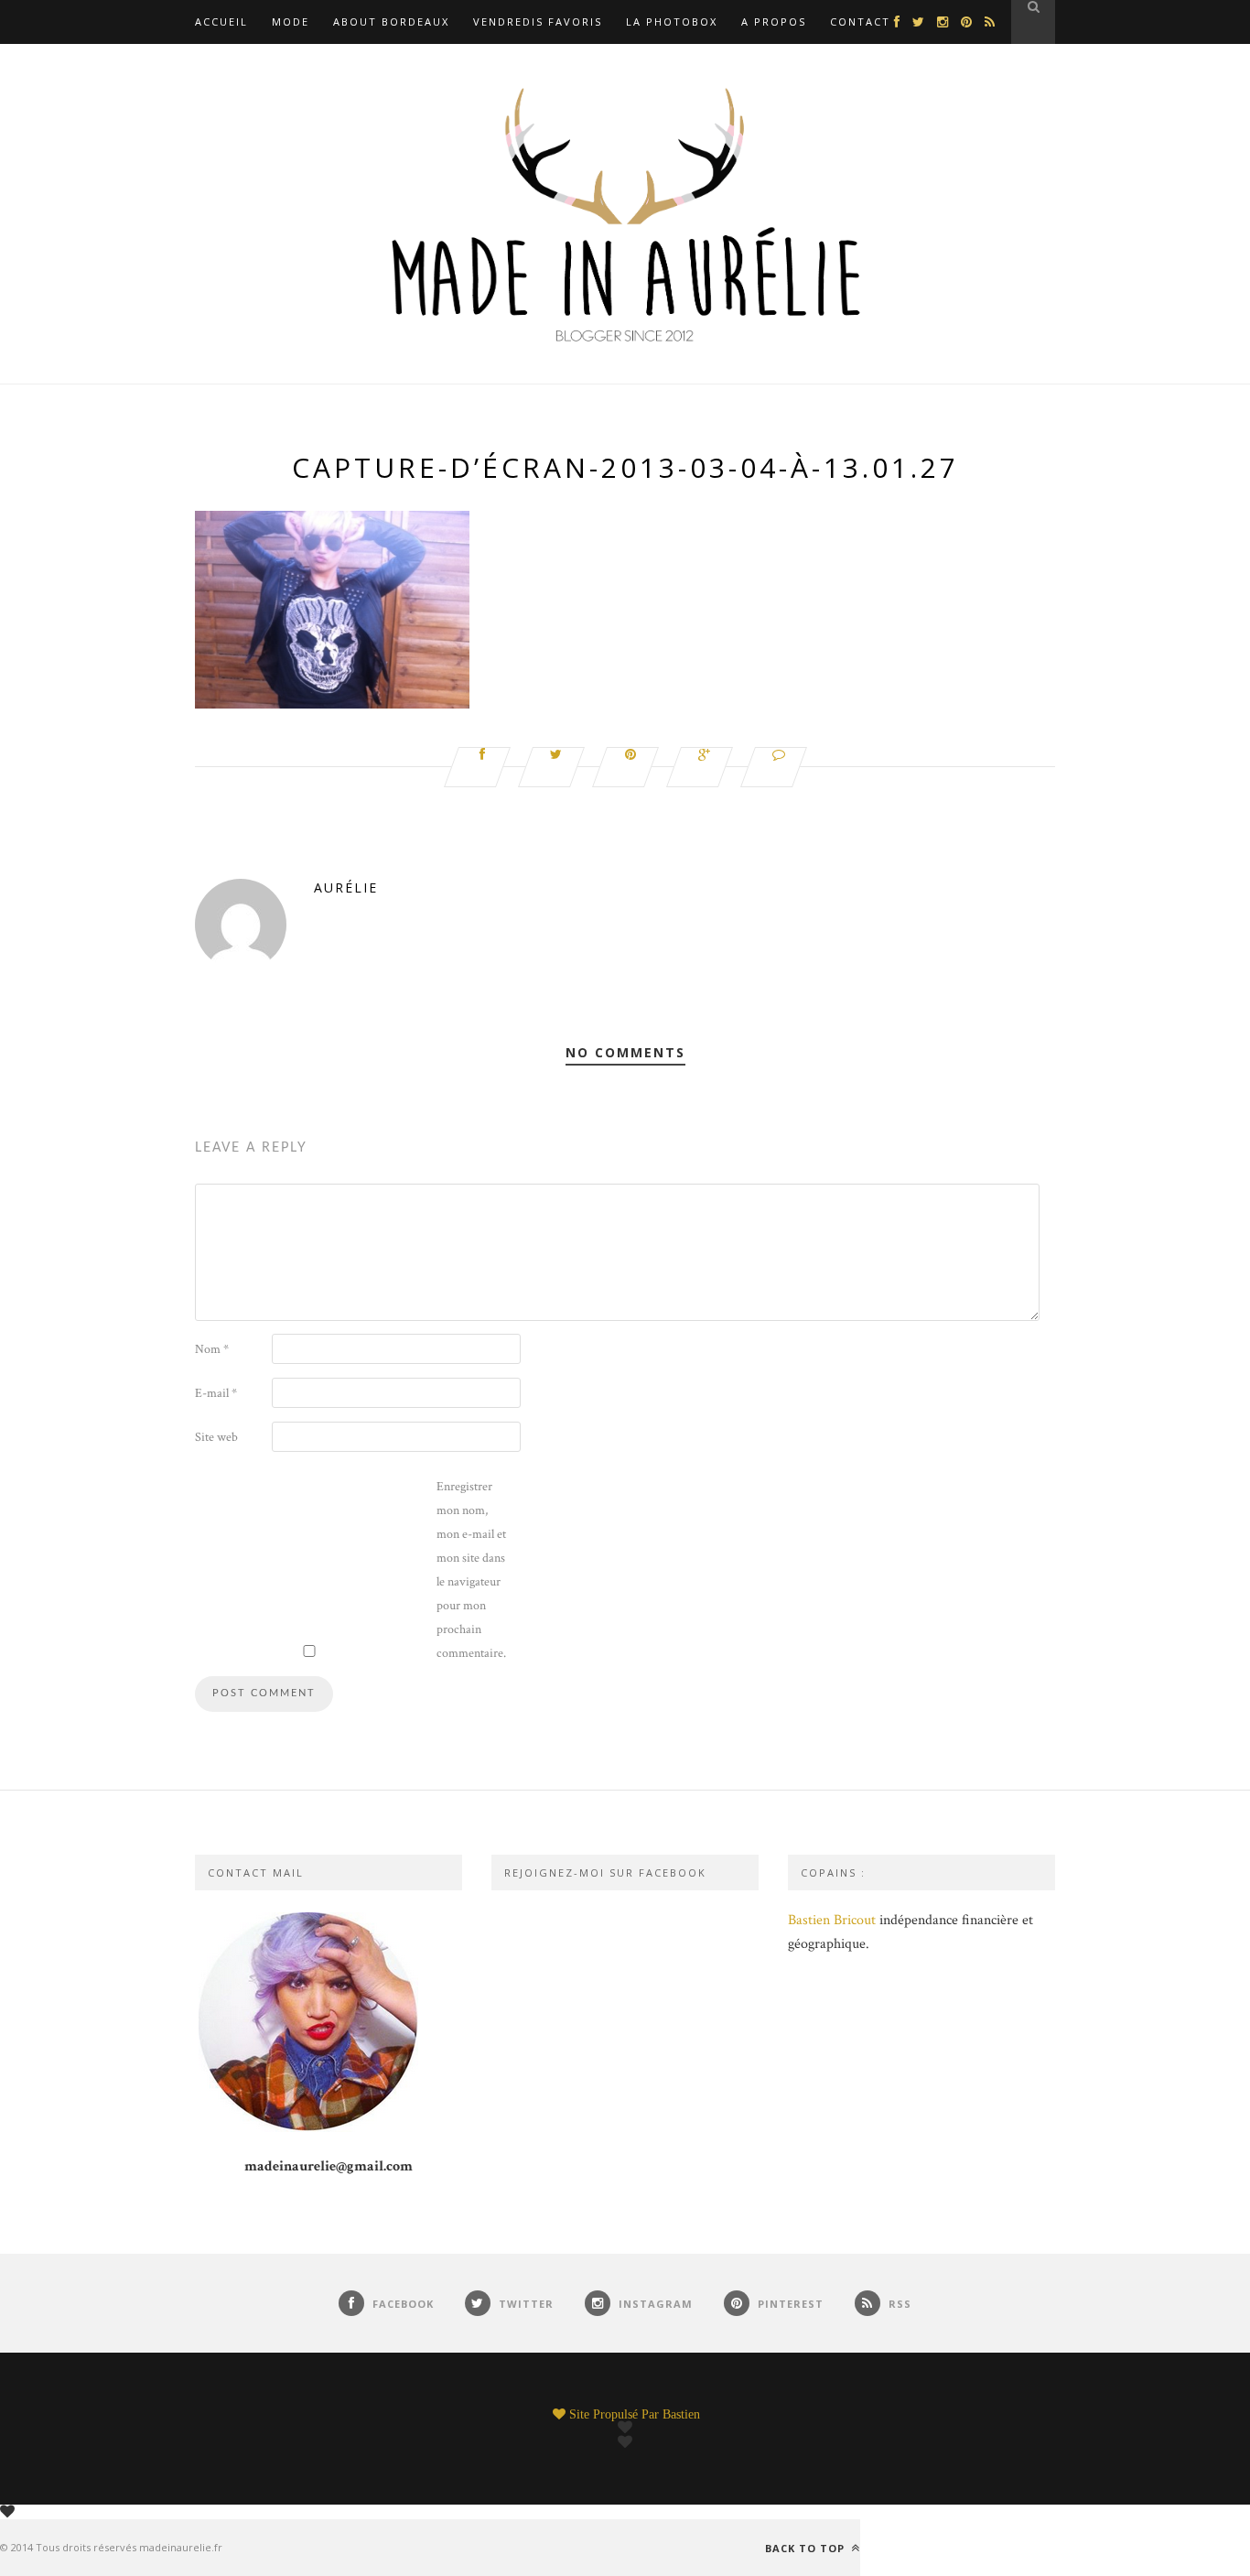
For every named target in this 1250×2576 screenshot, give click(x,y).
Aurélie (346, 888)
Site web (216, 1437)
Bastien (681, 2414)
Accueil (221, 22)
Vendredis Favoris (538, 22)
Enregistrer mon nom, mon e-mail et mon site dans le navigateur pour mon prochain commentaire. (471, 1570)
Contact (860, 22)
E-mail (216, 1393)
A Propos (774, 22)
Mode (291, 22)
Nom (212, 1349)
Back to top (807, 2548)
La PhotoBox (672, 22)
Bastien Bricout (832, 1920)
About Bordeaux (391, 22)
